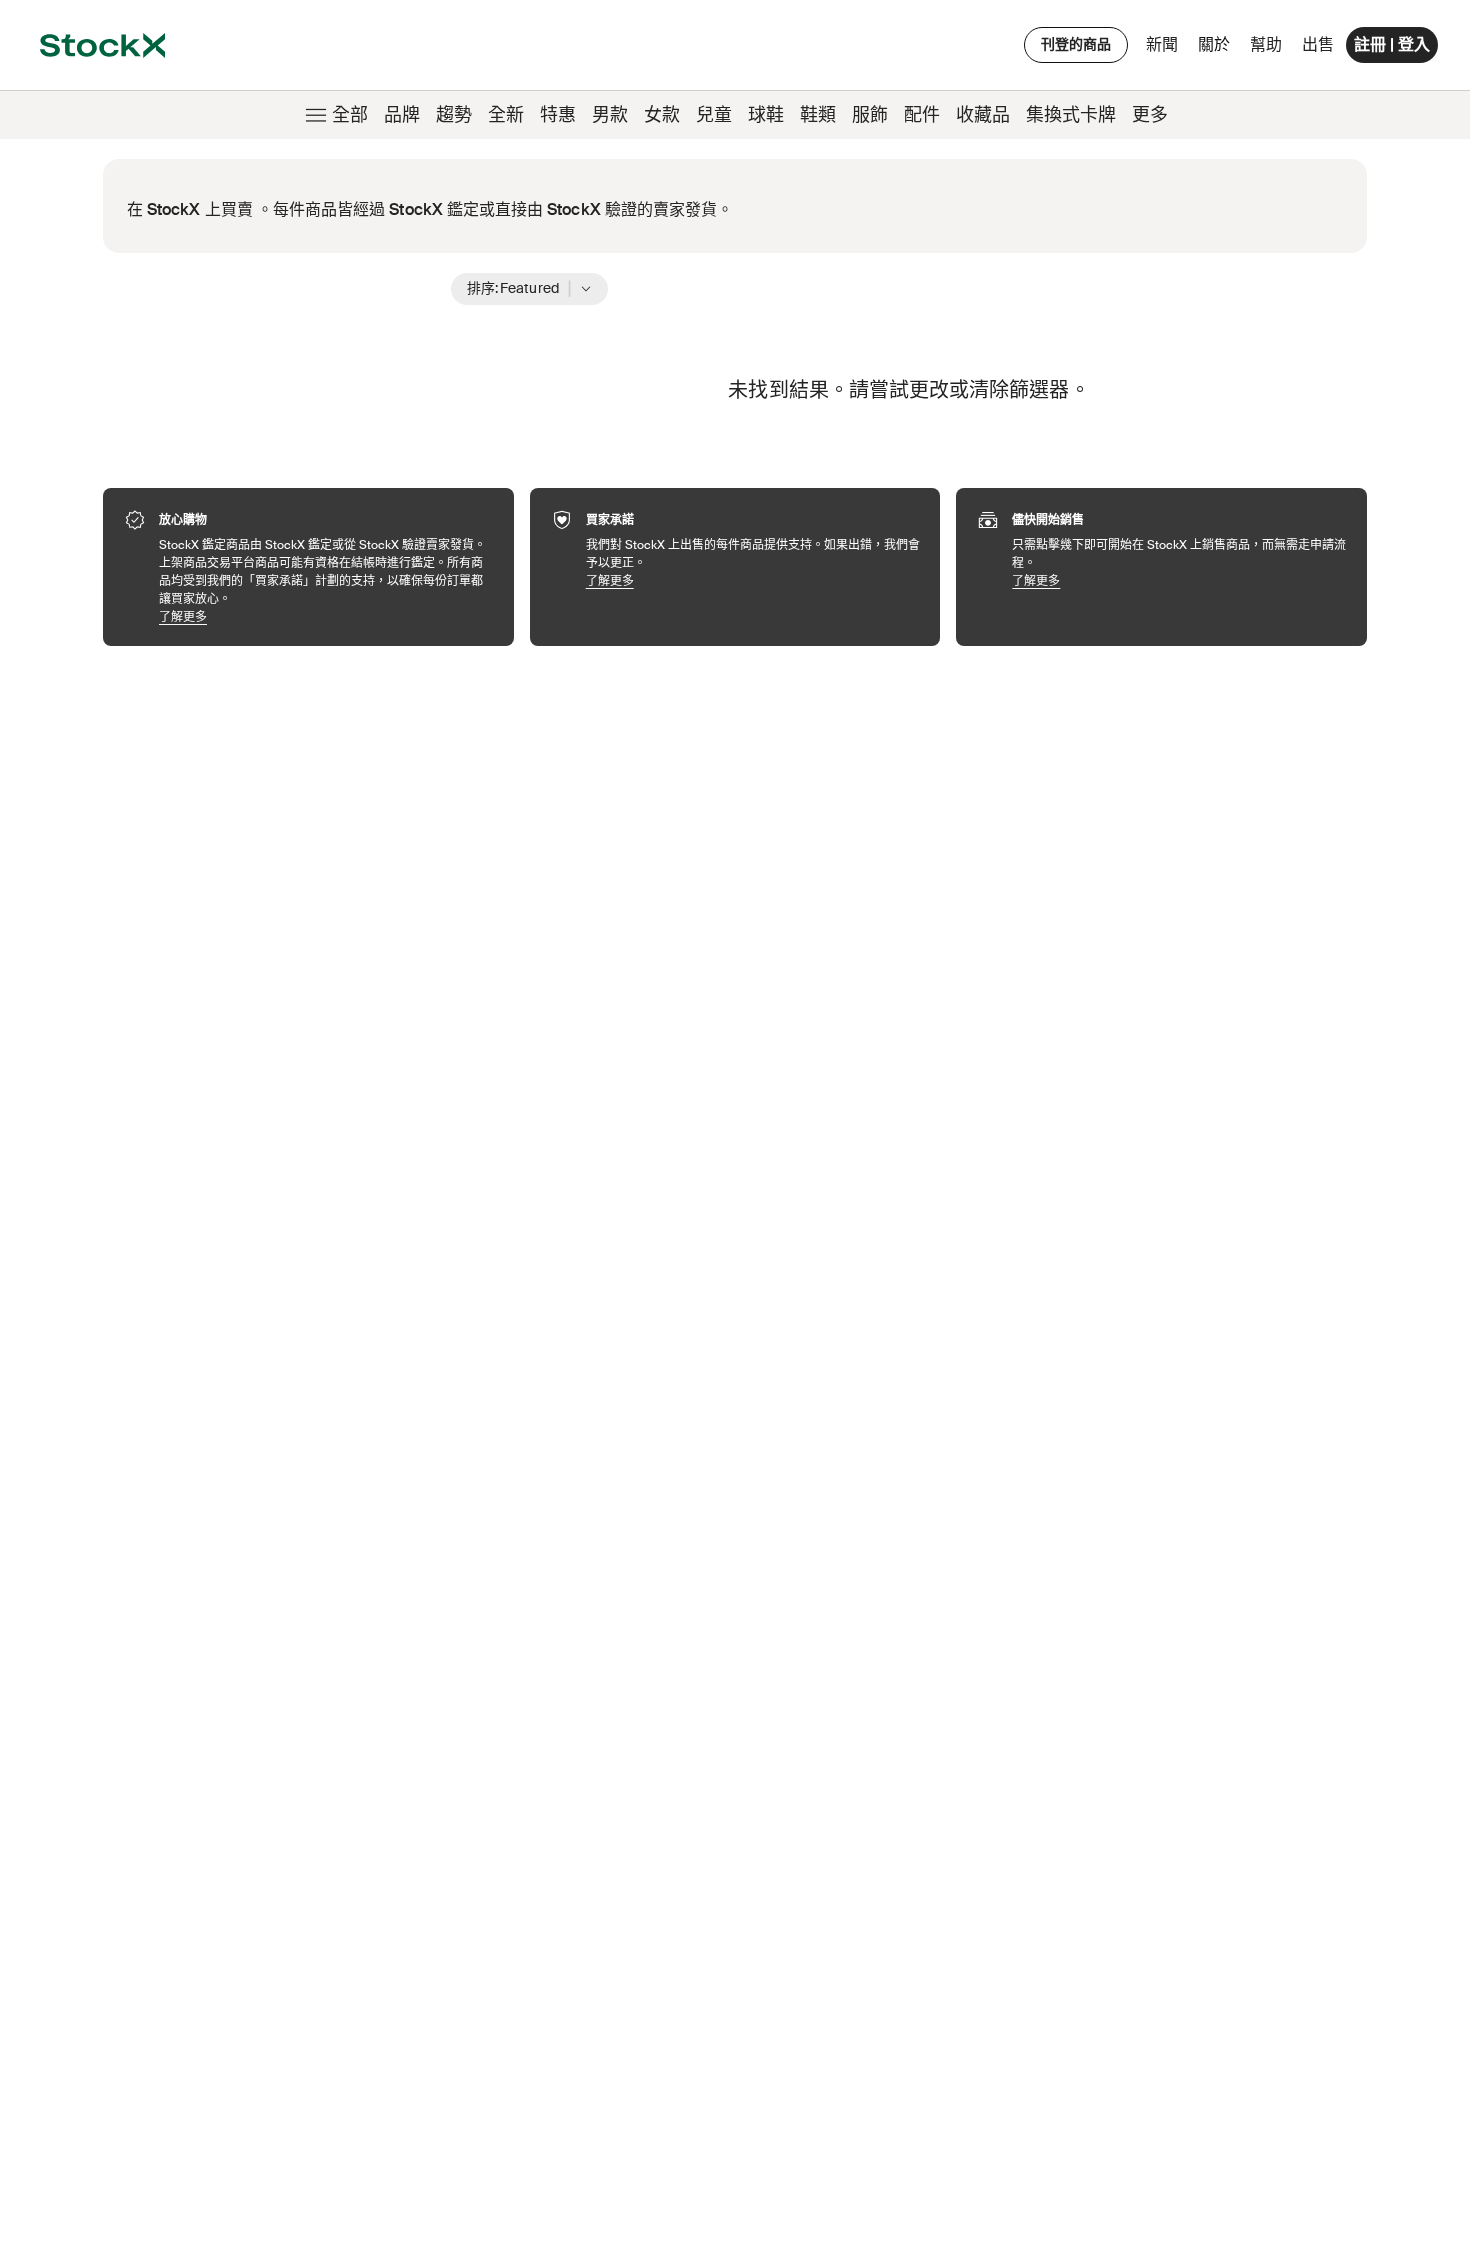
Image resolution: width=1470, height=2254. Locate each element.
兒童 (714, 115)
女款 (662, 115)
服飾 (870, 115)
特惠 (558, 115)
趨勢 (454, 115)
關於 (1217, 49)
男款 (610, 115)
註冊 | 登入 (1392, 44)
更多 (1150, 115)
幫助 (1266, 44)
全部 (350, 115)
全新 (506, 115)
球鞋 (766, 115)
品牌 (402, 115)
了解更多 (326, 616)
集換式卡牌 (1071, 115)
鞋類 (818, 115)
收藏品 (983, 115)
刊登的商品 (1076, 44)
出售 (1318, 44)
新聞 (1162, 44)
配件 (922, 115)
